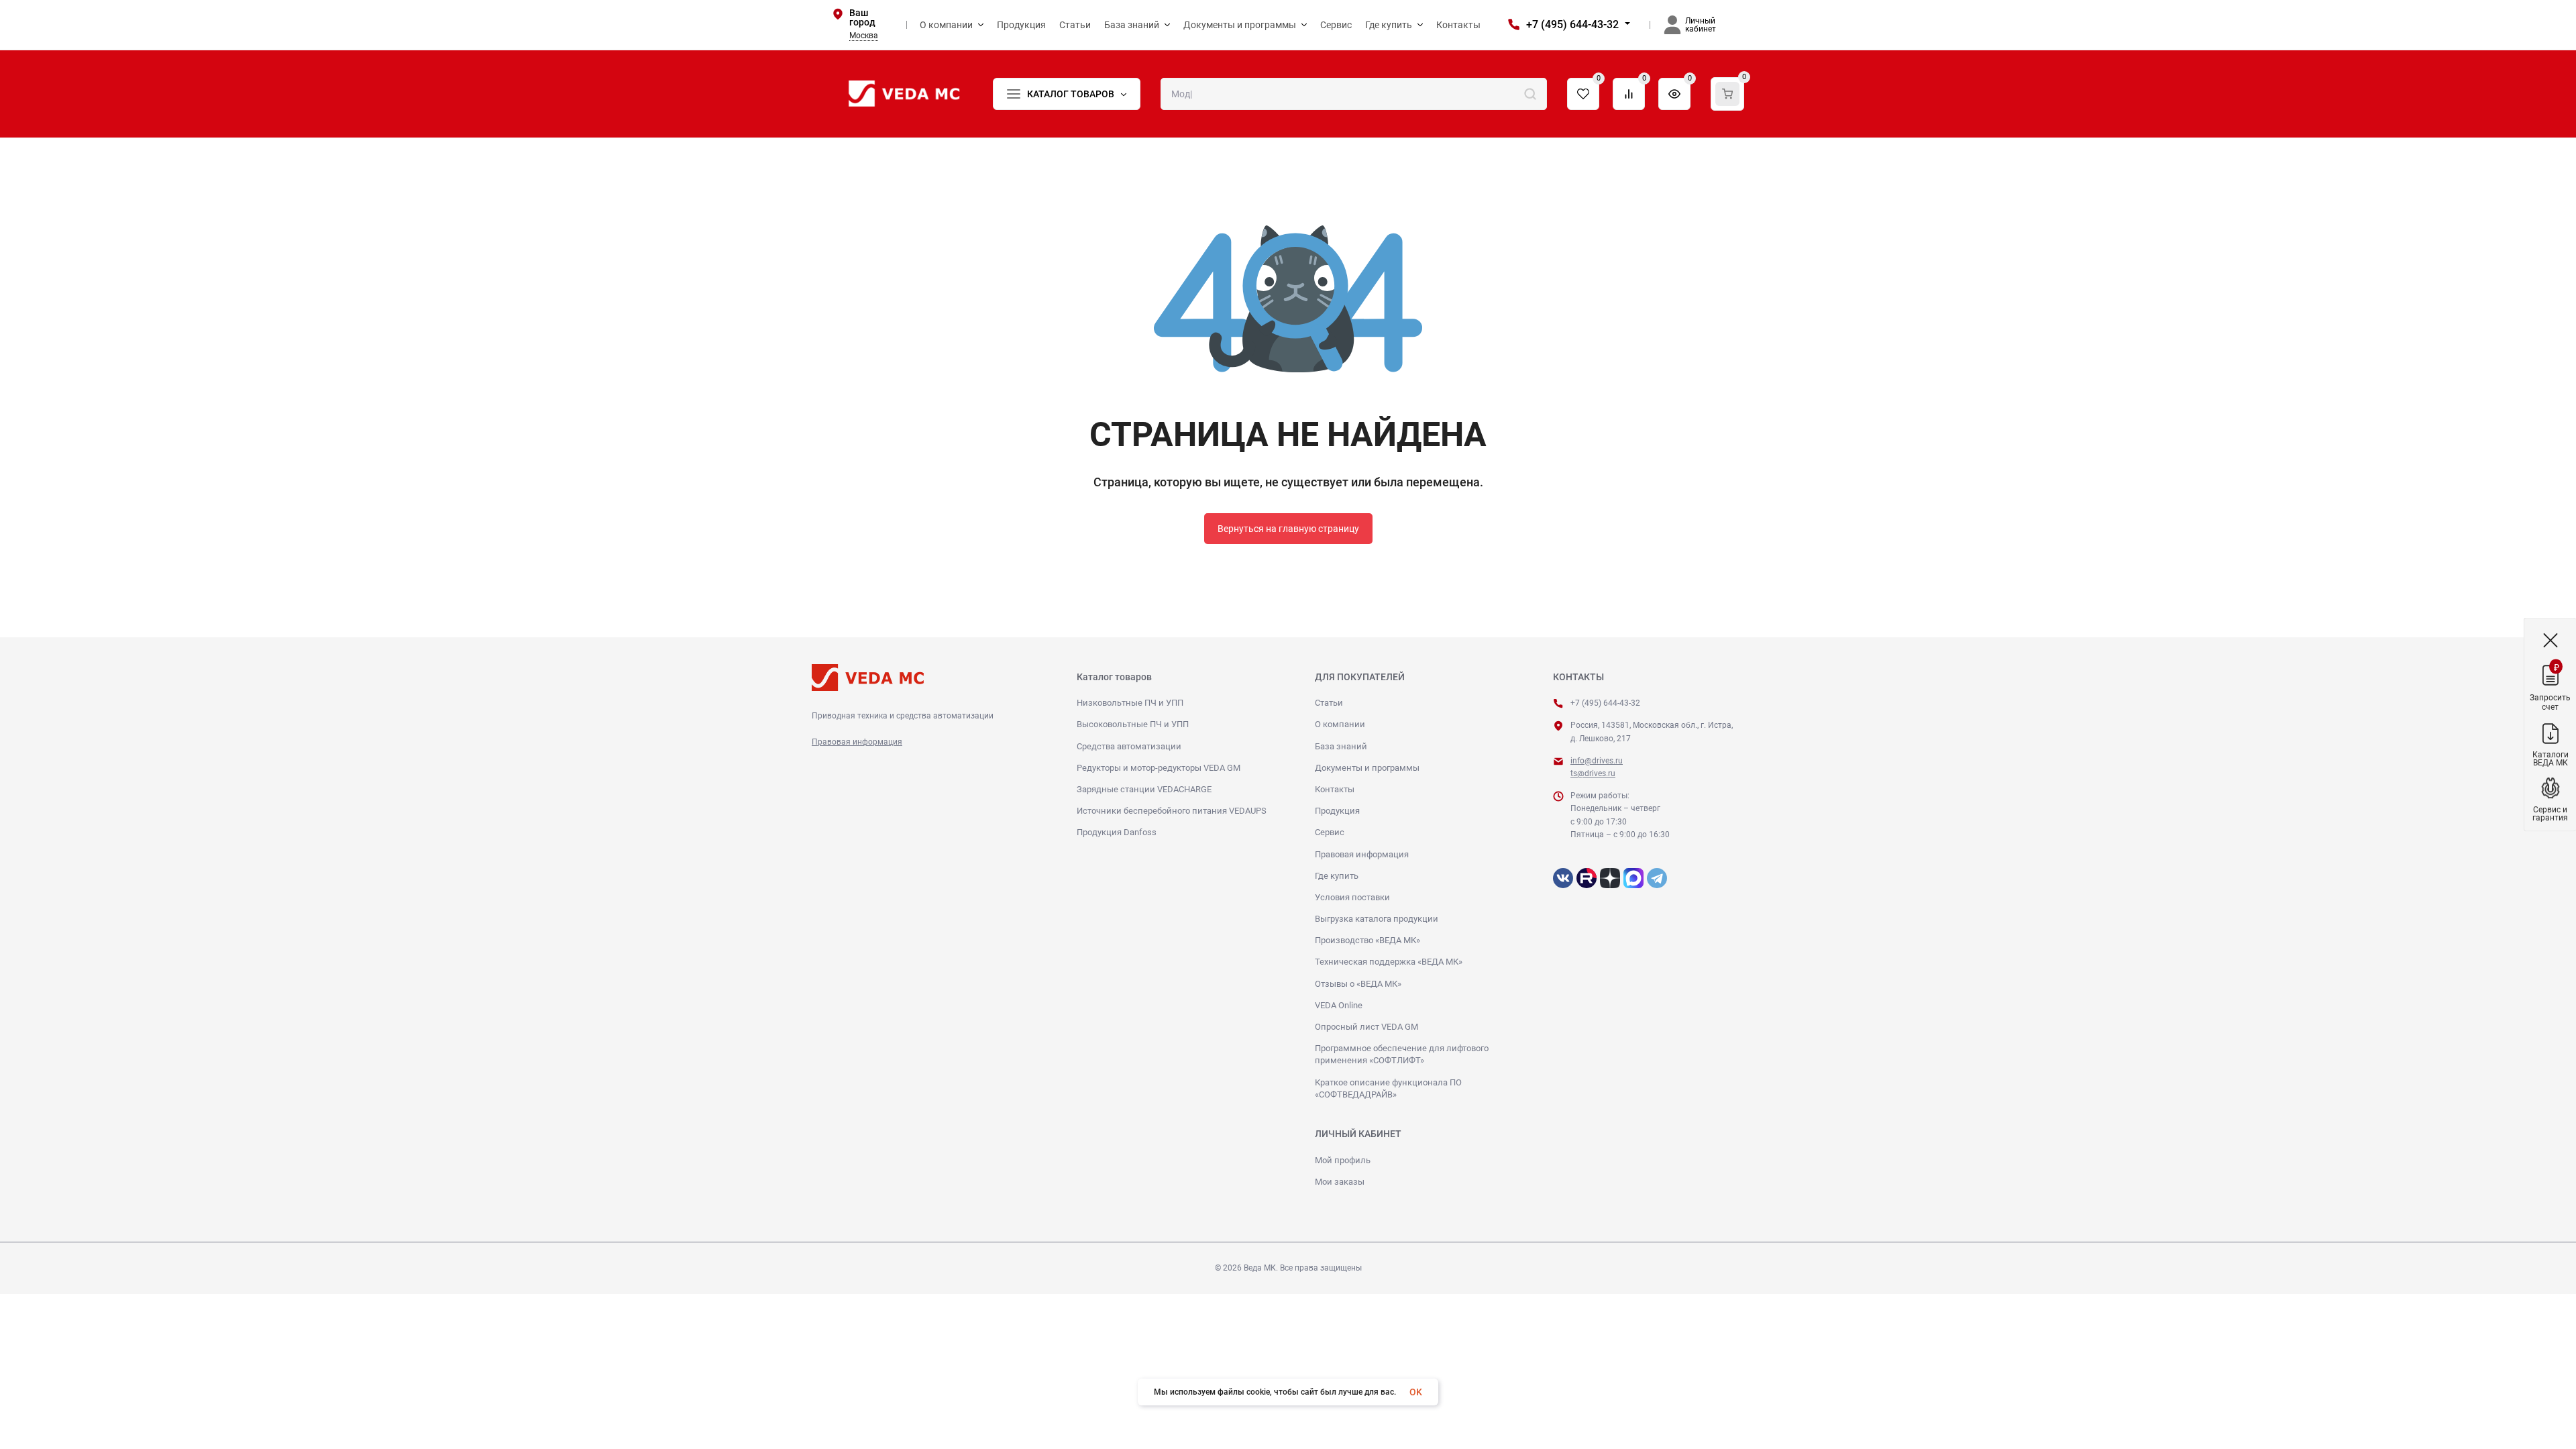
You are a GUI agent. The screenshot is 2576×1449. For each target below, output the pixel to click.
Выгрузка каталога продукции (1377, 919)
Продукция (1337, 811)
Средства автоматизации (1129, 746)
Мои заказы (1340, 1182)
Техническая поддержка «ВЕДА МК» (1389, 962)
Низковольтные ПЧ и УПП (1130, 703)
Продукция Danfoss (1117, 832)
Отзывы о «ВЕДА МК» (1358, 984)
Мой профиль (1343, 1160)
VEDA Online (1339, 1005)
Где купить (1337, 876)
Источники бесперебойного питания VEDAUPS (1172, 811)
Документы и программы (1367, 768)
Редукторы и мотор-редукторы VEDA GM (1159, 768)
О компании (1340, 724)
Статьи (1329, 703)
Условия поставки (1352, 897)
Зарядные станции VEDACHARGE (1144, 789)
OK (1416, 1392)
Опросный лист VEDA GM (1366, 1027)
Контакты (1335, 789)
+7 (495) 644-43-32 (1572, 24)
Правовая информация (857, 742)
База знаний (1341, 746)
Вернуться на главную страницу (1288, 529)
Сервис (1330, 832)
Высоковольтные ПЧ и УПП (1133, 724)
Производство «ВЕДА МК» (1367, 940)
